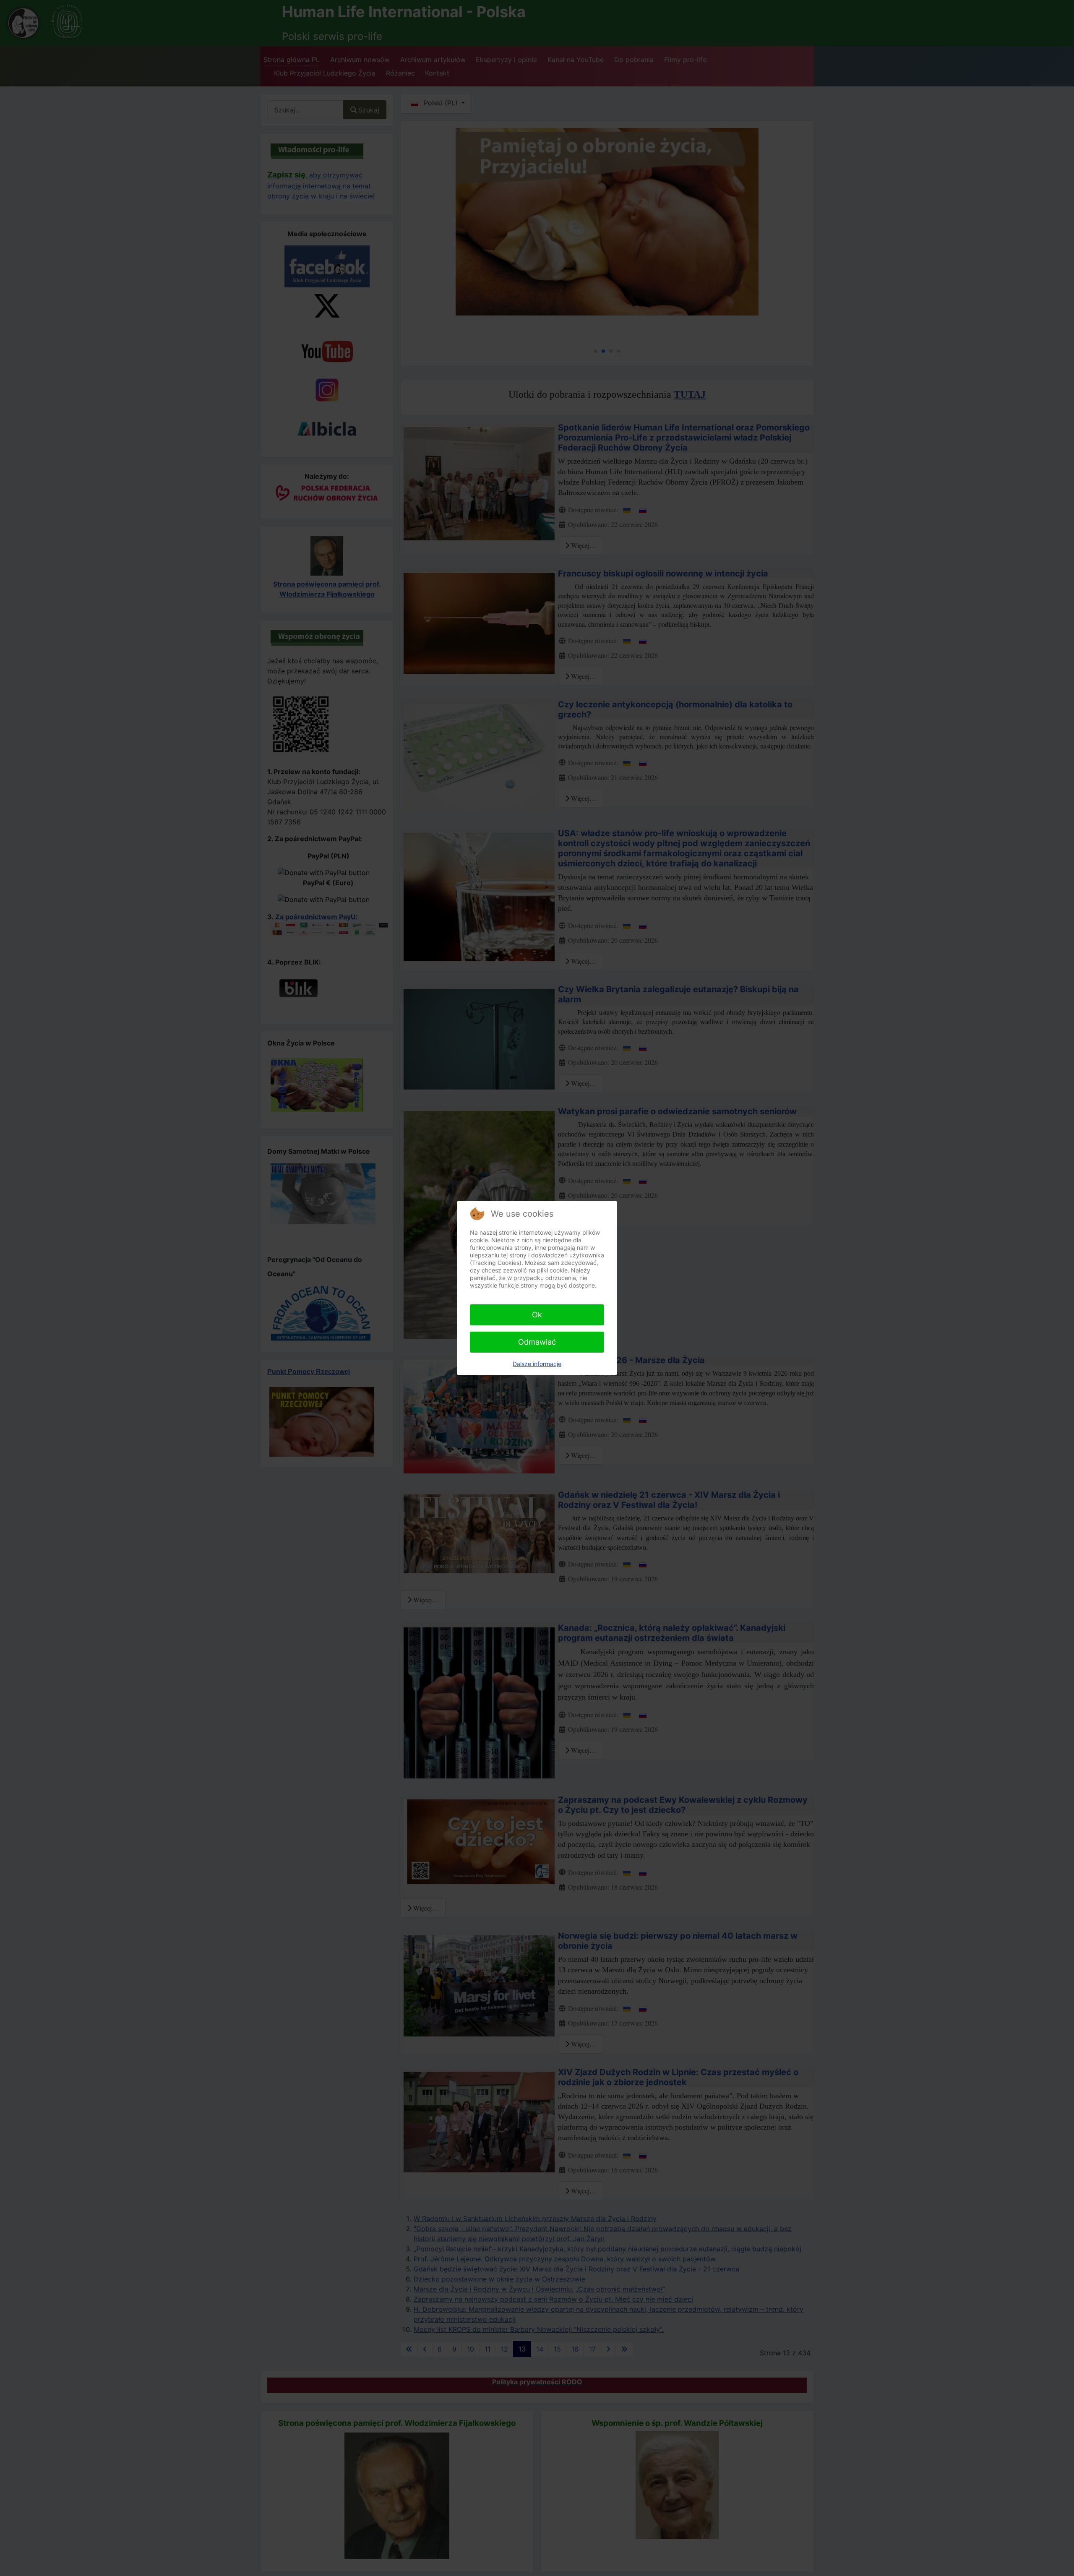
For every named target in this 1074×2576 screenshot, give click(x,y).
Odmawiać (537, 1342)
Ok (537, 1315)
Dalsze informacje (537, 1364)
